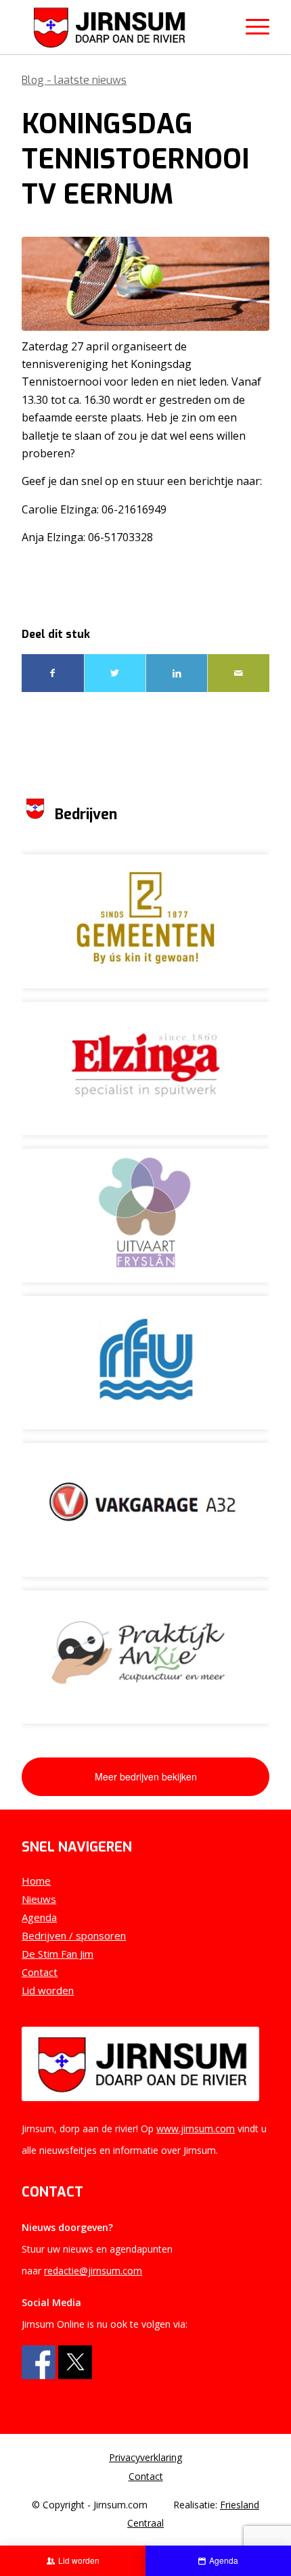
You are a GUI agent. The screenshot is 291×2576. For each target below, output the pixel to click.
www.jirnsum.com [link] (196, 2129)
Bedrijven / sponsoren (74, 1935)
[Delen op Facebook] (52, 673)
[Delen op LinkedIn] (177, 673)
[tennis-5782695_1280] (145, 284)
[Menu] (251, 27)
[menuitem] (145, 2458)
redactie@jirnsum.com (93, 2271)
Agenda (39, 1917)
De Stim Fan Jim (58, 1954)
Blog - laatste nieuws (74, 80)
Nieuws (39, 1899)
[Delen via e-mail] (238, 673)
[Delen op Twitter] (115, 673)
